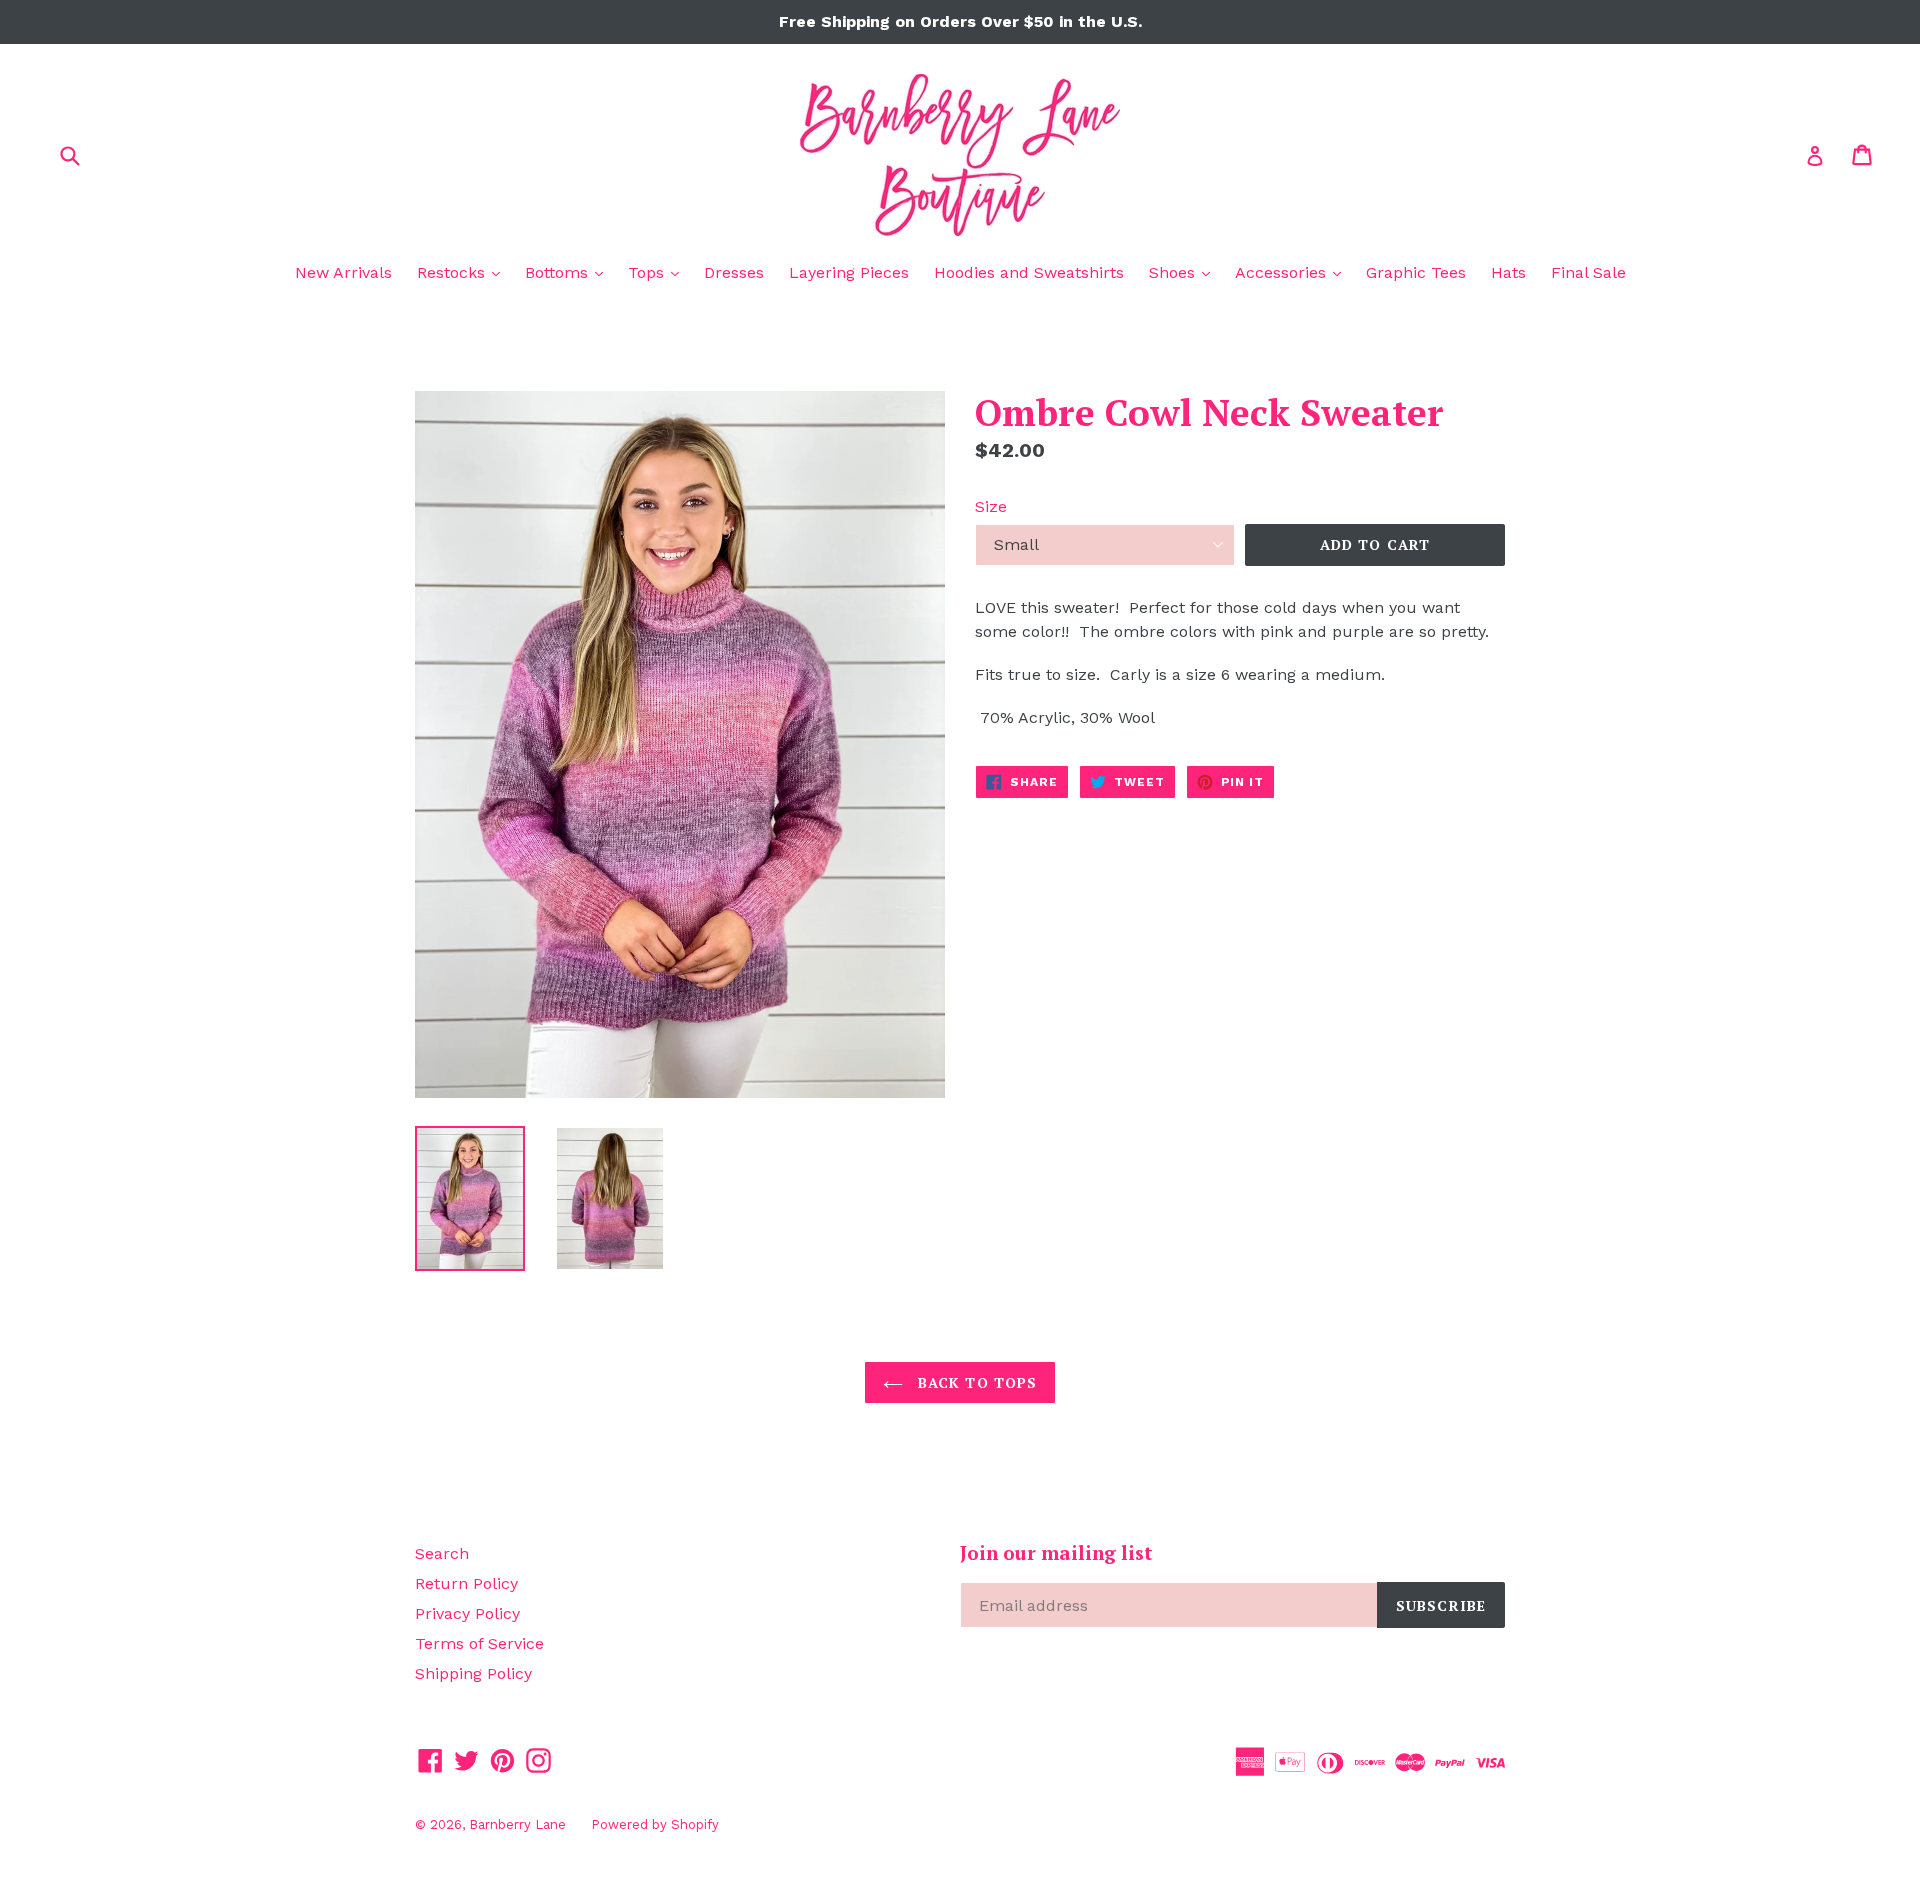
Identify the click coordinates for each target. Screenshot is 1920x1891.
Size (991, 506)
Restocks (463, 272)
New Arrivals (343, 272)
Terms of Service (479, 1643)
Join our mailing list (1056, 1553)
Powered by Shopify (655, 1824)
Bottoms (569, 272)
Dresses (734, 272)
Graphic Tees (1416, 272)
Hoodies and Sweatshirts (1029, 272)
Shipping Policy (473, 1673)
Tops (658, 272)
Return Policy (466, 1583)
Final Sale (1588, 272)
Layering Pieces (849, 272)
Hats (1508, 272)
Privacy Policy (467, 1613)
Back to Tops (975, 1382)
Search (442, 1553)
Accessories (1293, 272)
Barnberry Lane (517, 1824)
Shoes (1184, 272)
